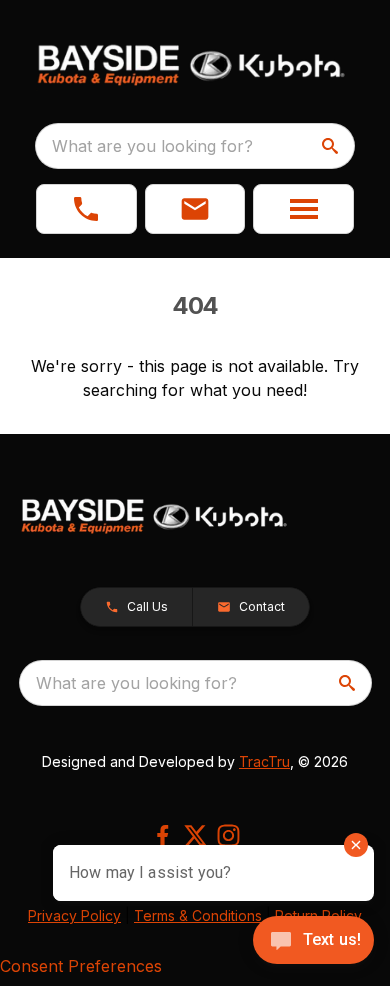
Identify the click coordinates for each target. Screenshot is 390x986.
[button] (86, 209)
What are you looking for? (152, 146)
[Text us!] (313, 942)
